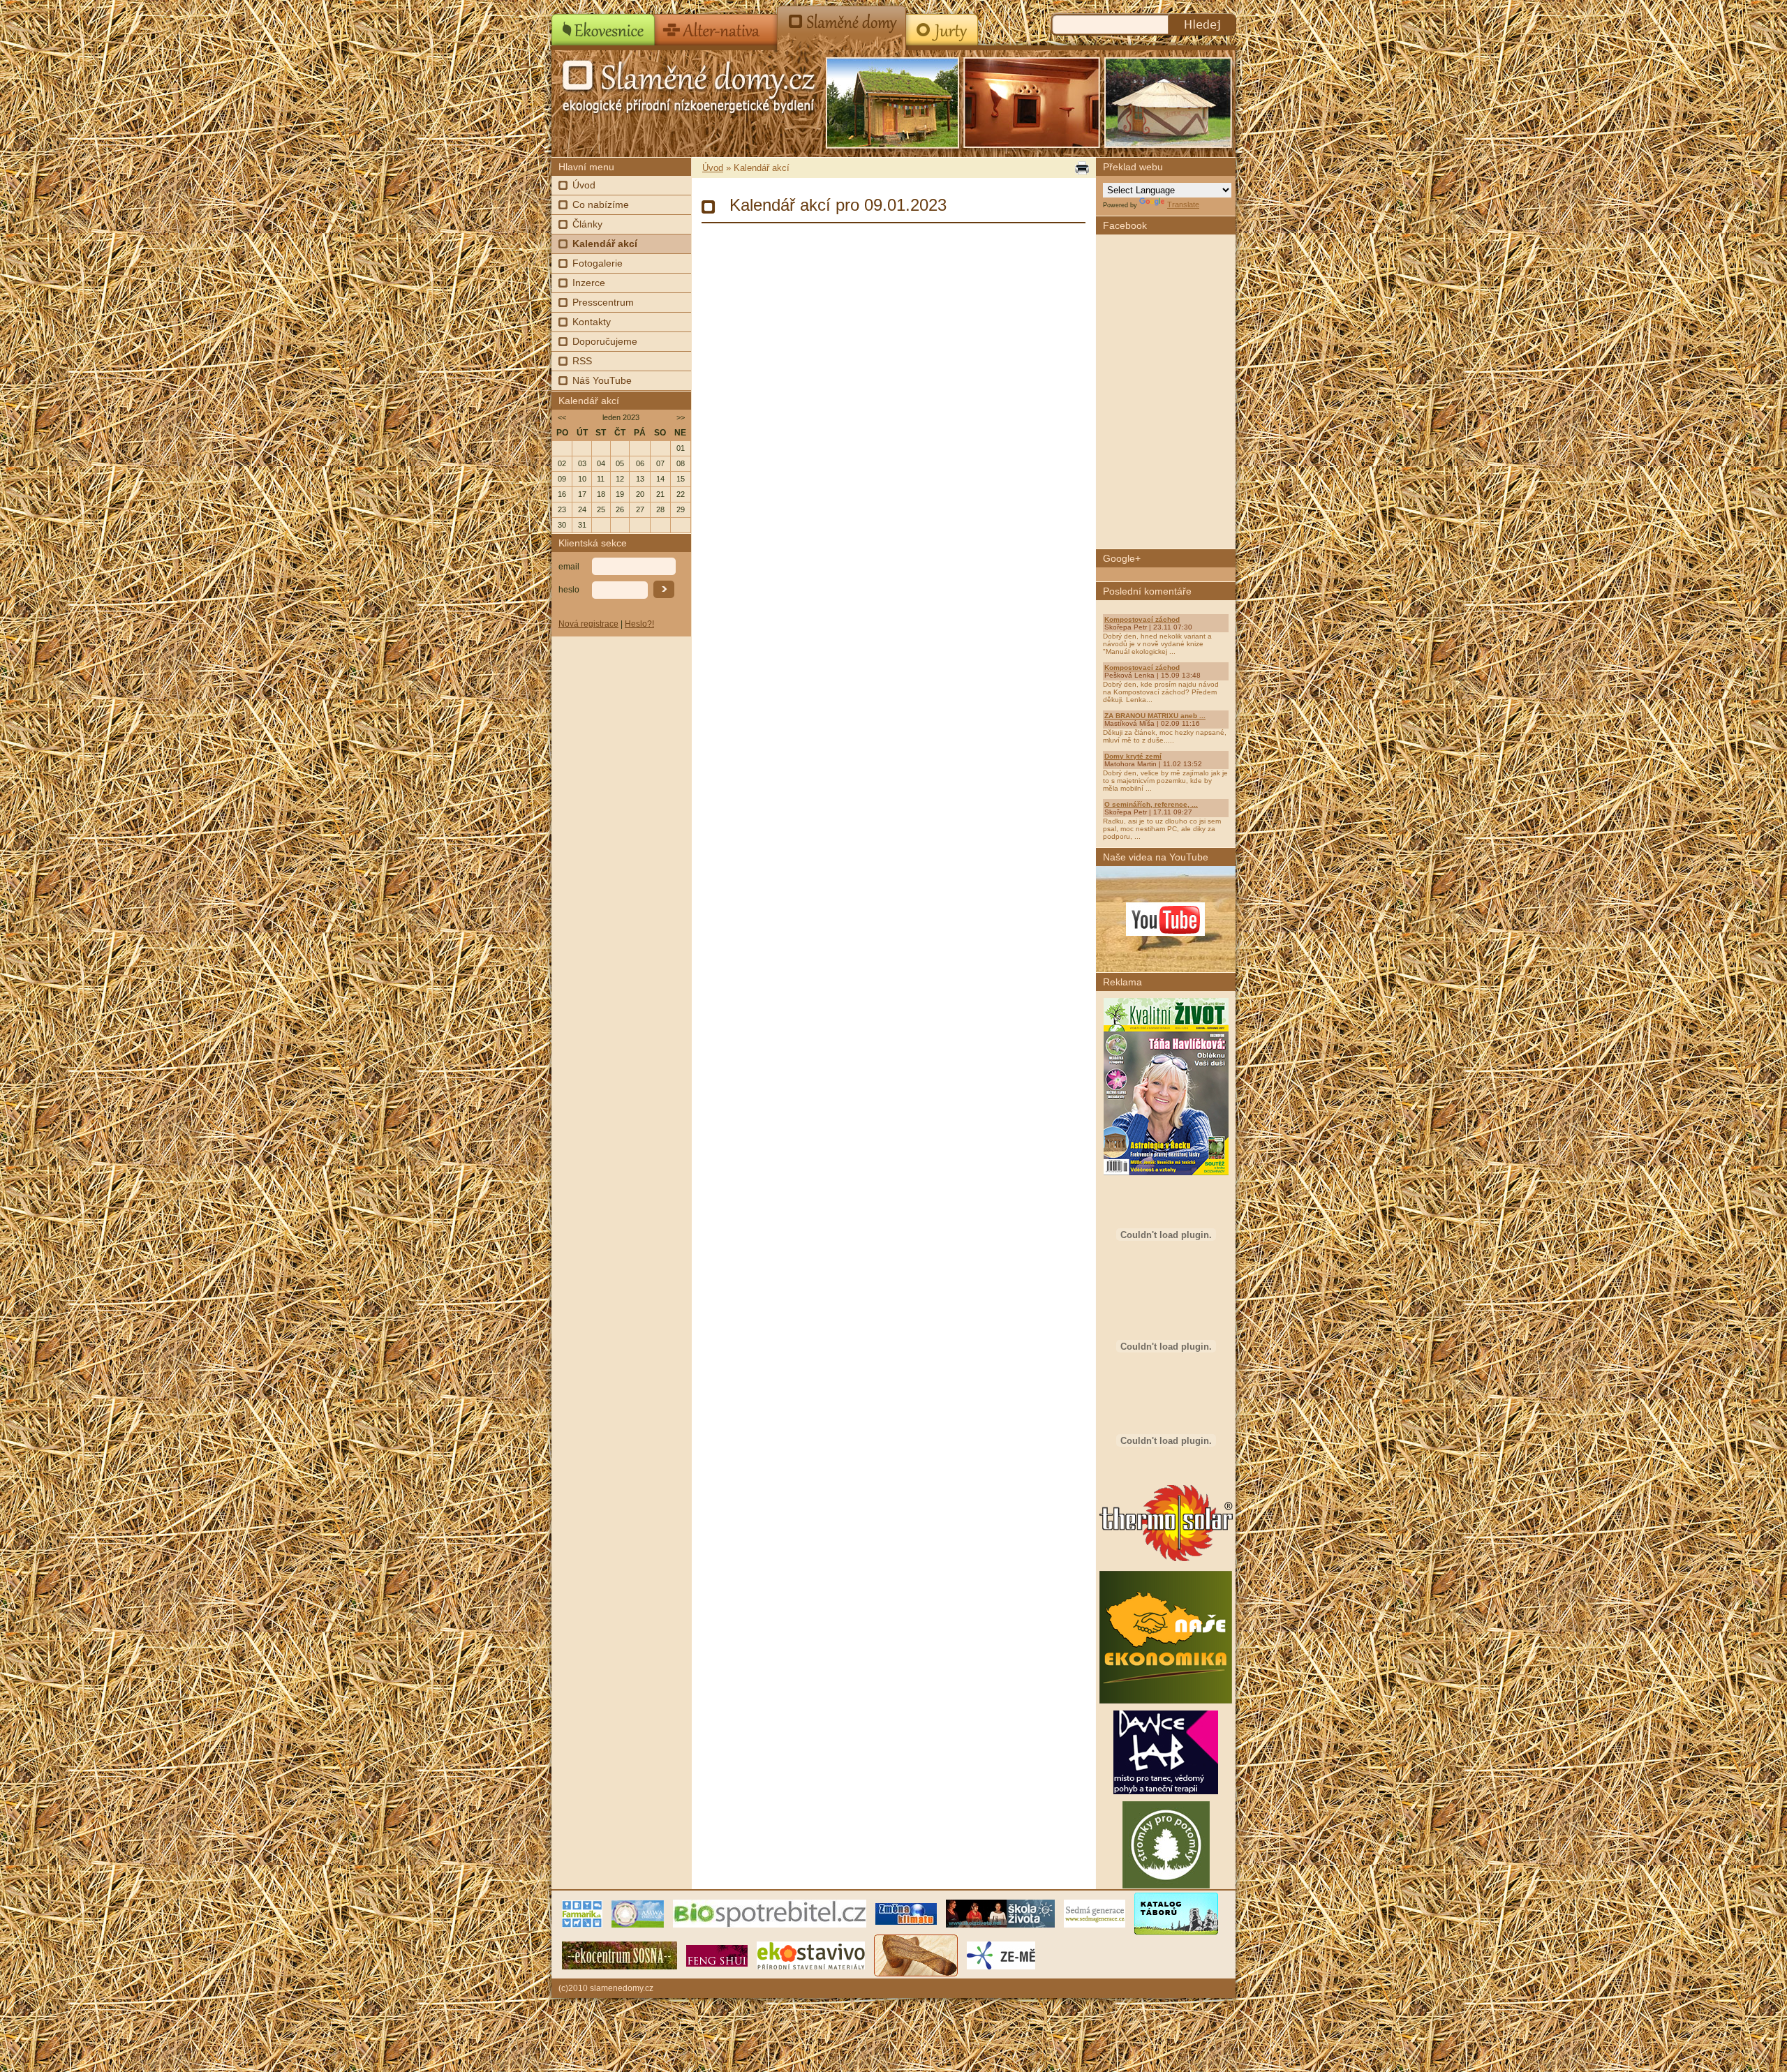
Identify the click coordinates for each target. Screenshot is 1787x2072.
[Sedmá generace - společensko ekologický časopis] (1095, 1913)
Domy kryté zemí (1133, 756)
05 (620, 463)
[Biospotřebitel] (770, 1913)
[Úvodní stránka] (663, 84)
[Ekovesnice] (603, 25)
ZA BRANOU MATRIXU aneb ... (1155, 716)
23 (562, 509)
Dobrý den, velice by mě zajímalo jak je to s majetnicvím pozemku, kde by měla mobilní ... (1165, 781)
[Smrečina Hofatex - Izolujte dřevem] (1166, 1473)
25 (601, 509)
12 (620, 479)
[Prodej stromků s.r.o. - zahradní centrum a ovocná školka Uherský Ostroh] (1166, 1886)
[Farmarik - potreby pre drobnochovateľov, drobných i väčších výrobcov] (582, 1913)
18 (601, 494)
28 (660, 509)
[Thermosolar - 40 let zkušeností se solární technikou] (1166, 1561)
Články (587, 224)
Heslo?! (639, 624)
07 (660, 463)
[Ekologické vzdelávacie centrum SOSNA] (620, 1955)
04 (601, 463)
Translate (1183, 204)
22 (681, 494)
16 (562, 494)
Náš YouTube (602, 380)
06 (640, 463)
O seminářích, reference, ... (1151, 804)
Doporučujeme (605, 341)
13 (640, 479)
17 (582, 494)
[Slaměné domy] (842, 25)
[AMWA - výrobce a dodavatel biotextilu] (638, 1913)
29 (681, 509)
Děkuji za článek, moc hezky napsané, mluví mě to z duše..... (1165, 736)
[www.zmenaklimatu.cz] (906, 1913)
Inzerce (589, 283)
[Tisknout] (1081, 168)
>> (681, 417)
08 (681, 463)
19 (620, 494)
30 (562, 525)
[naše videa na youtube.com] (1166, 919)
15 (681, 479)
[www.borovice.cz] (1176, 1913)
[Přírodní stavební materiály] (811, 1955)
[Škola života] (1000, 1913)
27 (640, 509)
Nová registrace (588, 624)
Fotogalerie (598, 263)
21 (660, 494)
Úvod (584, 185)
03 (582, 463)
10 (582, 479)
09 (562, 479)
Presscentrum (603, 302)
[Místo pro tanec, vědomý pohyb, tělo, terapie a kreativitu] (1166, 1791)
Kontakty (592, 322)
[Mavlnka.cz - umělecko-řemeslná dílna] (916, 1955)
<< (562, 417)
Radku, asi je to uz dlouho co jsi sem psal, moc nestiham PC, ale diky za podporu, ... (1162, 829)
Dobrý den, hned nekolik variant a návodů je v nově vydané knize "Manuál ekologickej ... (1157, 644)
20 (640, 494)
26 (620, 509)
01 (681, 448)
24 (582, 509)
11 (601, 479)
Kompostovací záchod (1142, 619)
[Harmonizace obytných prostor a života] (717, 1955)
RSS (582, 361)
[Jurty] (941, 25)
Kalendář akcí (605, 244)
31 (582, 525)
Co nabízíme (601, 204)
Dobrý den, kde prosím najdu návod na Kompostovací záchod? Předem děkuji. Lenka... (1161, 692)
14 (660, 479)
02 (562, 463)
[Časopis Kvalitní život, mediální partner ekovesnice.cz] (1166, 1172)
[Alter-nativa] (717, 25)
